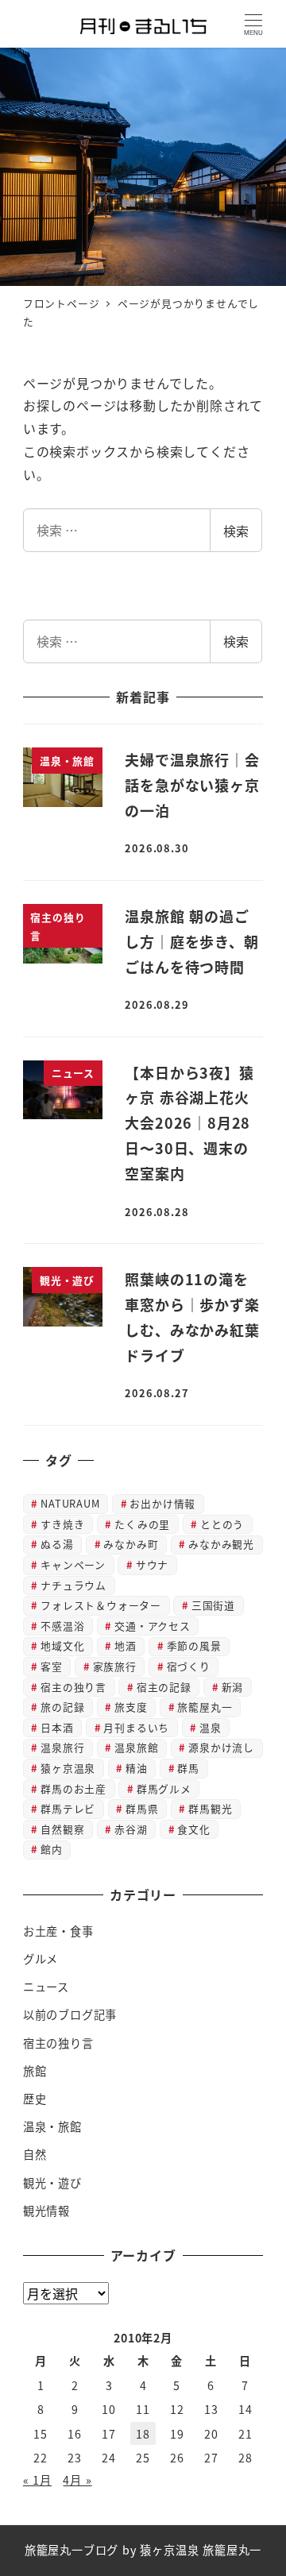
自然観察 (62, 1829)
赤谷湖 (131, 1829)
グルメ (41, 1959)
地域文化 (62, 1645)
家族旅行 (115, 1666)
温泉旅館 (136, 1747)
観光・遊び (52, 2183)
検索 (236, 531)
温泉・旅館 (52, 2126)
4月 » (77, 2480)
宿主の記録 (164, 1687)
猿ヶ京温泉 (68, 1768)
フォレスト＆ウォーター (101, 1605)
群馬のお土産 (73, 1788)
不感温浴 (62, 1626)
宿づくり (189, 1666)
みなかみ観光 (221, 1544)
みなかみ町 (131, 1544)
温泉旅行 (62, 1747)
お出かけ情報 (162, 1503)
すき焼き (62, 1524)
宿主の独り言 (73, 1687)
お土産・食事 (58, 1931)
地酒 (126, 1645)
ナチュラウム (73, 1585)
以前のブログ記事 (70, 2014)
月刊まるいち (136, 1727)
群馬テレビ (68, 1808)
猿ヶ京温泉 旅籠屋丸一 (201, 2550)
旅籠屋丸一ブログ (71, 2550)
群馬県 (142, 1808)
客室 (52, 1666)
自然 (35, 2154)
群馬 (188, 1768)
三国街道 (213, 1605)
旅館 (35, 2071)
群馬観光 (210, 1808)
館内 (52, 1849)
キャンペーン (73, 1564)
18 (143, 2434)
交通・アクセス (153, 1626)
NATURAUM (70, 1503)
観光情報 (46, 2211)
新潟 (233, 1687)
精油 (137, 1768)
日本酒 (57, 1727)
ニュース (46, 1987)
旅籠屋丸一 (205, 1707)
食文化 (193, 1829)
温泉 (211, 1727)
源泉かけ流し (221, 1747)
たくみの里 (142, 1524)
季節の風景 (194, 1645)
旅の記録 (62, 1707)
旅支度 (131, 1707)
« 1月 (37, 2480)
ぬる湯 (57, 1544)
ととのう (222, 1524)
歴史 (35, 2099)
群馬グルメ (164, 1788)
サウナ (152, 1564)
